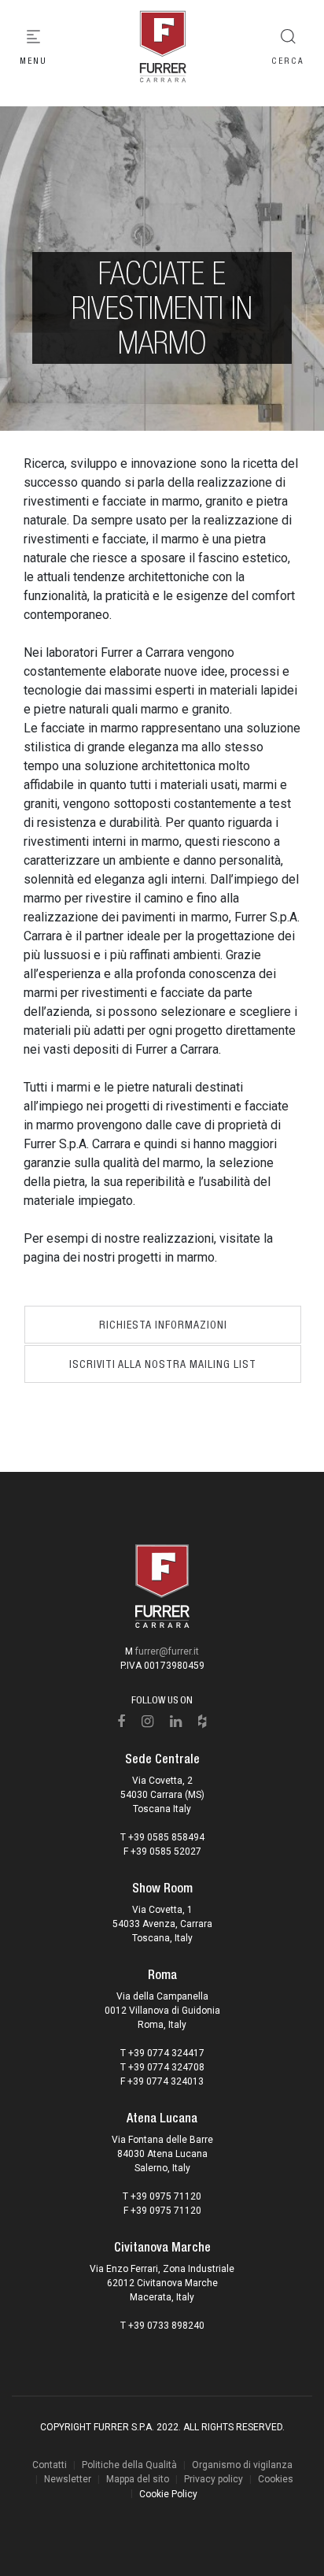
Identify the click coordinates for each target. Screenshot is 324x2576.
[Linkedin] (176, 1722)
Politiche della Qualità (129, 2465)
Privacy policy (214, 2479)
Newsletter (68, 2479)
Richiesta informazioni (163, 1325)
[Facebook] (121, 1722)
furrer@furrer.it (167, 1651)
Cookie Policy (168, 2494)
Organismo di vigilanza (242, 2465)
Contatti (50, 2465)
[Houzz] (202, 1722)
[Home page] (162, 47)
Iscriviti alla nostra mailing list (163, 1364)
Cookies (276, 2479)
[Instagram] (148, 1722)
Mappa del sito (138, 2479)
